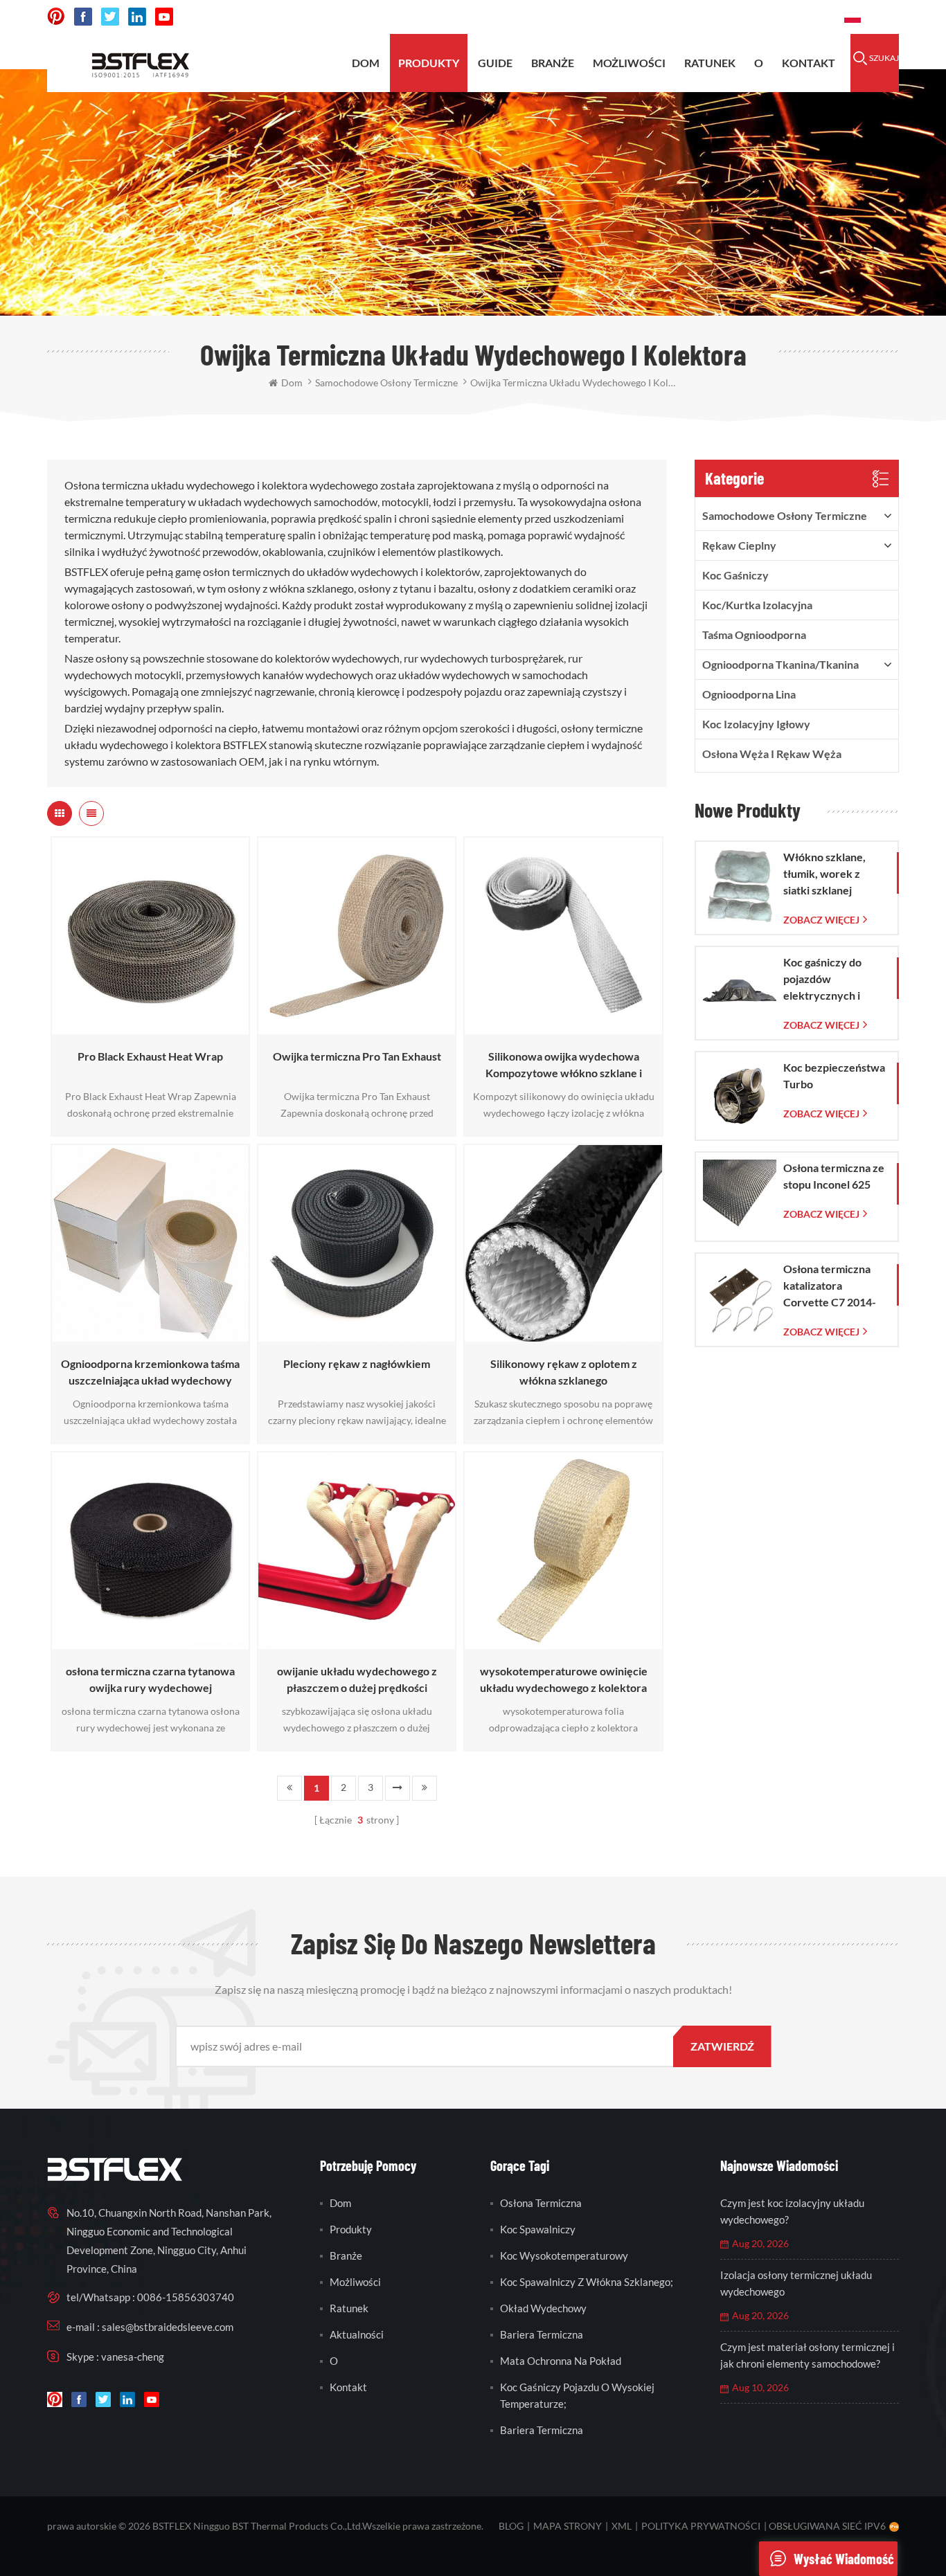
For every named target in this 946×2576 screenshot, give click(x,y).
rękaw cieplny (739, 545)
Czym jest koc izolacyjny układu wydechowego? (792, 2211)
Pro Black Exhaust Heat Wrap (150, 1056)
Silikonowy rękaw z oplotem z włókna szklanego (564, 1372)
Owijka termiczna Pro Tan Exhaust (357, 1056)
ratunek (710, 63)
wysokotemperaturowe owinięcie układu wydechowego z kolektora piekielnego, (564, 1680)
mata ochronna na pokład (561, 2361)
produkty (429, 63)
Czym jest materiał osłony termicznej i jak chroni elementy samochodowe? (807, 2355)
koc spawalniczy (538, 2229)
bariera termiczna (542, 2334)
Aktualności (357, 2334)
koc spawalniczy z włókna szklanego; (587, 2282)
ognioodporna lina (749, 694)
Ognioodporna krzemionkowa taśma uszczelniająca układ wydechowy (150, 1372)
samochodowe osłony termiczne (785, 515)
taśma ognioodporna (754, 634)
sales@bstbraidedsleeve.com (642, 17)
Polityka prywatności (701, 2526)
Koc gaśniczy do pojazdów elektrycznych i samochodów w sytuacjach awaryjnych (822, 980)
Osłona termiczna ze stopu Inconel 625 (834, 1176)
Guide (495, 63)
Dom (366, 63)
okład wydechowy (543, 2308)
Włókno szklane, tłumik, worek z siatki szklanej (824, 873)
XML (622, 2526)
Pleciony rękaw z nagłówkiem (357, 1363)
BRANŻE (553, 63)
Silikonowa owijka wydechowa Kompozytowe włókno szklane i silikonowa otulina (564, 1065)
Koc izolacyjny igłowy (756, 724)
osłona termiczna (541, 2203)
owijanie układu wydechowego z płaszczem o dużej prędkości (357, 1679)
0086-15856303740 (782, 17)
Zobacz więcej (147, 1028)
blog (511, 2526)
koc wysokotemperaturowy (564, 2255)
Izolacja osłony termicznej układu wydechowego (796, 2283)
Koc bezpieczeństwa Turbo (834, 1075)
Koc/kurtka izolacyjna (757, 605)
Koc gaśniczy (735, 575)
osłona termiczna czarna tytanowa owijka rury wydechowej (150, 1679)
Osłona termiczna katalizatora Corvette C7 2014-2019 (830, 1286)
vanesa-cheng (133, 2357)
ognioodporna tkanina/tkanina (780, 664)
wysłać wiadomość (844, 2559)
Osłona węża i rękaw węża (772, 754)
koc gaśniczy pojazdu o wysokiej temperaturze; (577, 2395)
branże (346, 2255)
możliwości (629, 63)
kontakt (809, 63)
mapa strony (568, 2526)
